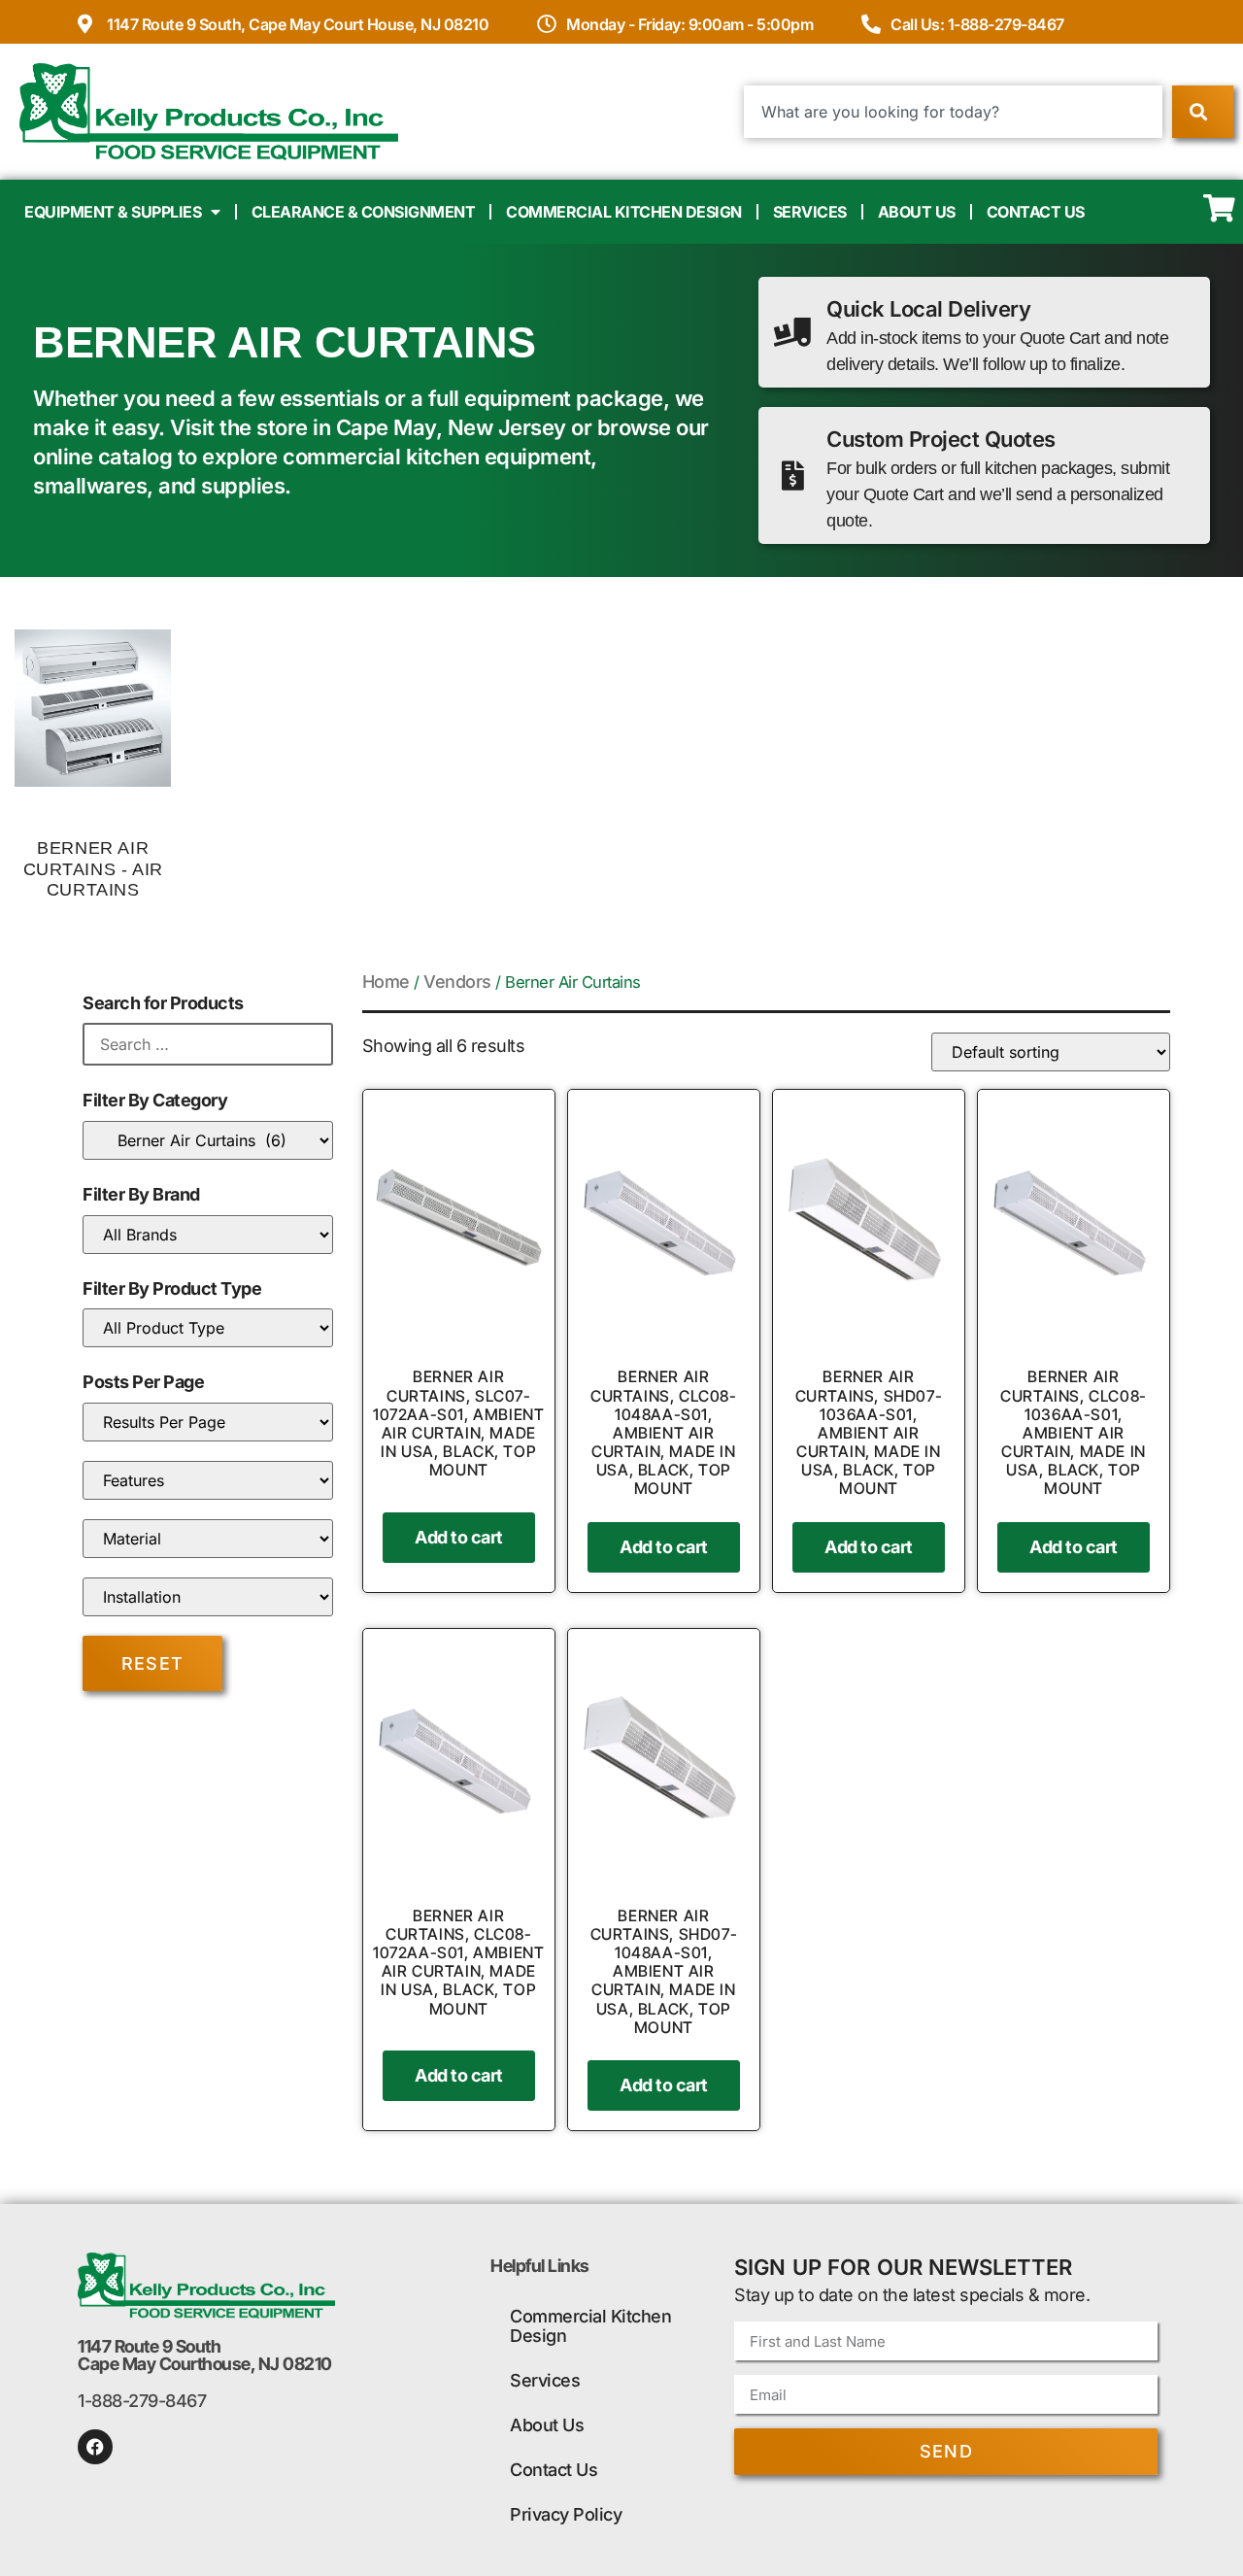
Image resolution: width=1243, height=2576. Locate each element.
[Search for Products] (208, 1044)
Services (810, 212)
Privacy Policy (566, 2514)
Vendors (457, 982)
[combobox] (953, 112)
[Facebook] (95, 2447)
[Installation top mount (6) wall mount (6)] (208, 1597)
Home (386, 982)
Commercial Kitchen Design (624, 212)
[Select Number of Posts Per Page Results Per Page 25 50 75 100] (208, 1422)
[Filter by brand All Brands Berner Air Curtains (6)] (208, 1235)
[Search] (1203, 112)
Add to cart (459, 1537)
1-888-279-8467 (142, 2401)
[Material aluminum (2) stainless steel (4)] (208, 1539)
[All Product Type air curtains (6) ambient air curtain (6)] (208, 1328)
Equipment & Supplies (113, 212)
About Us (917, 212)
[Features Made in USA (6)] (208, 1480)
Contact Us (1036, 212)
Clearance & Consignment (364, 212)
